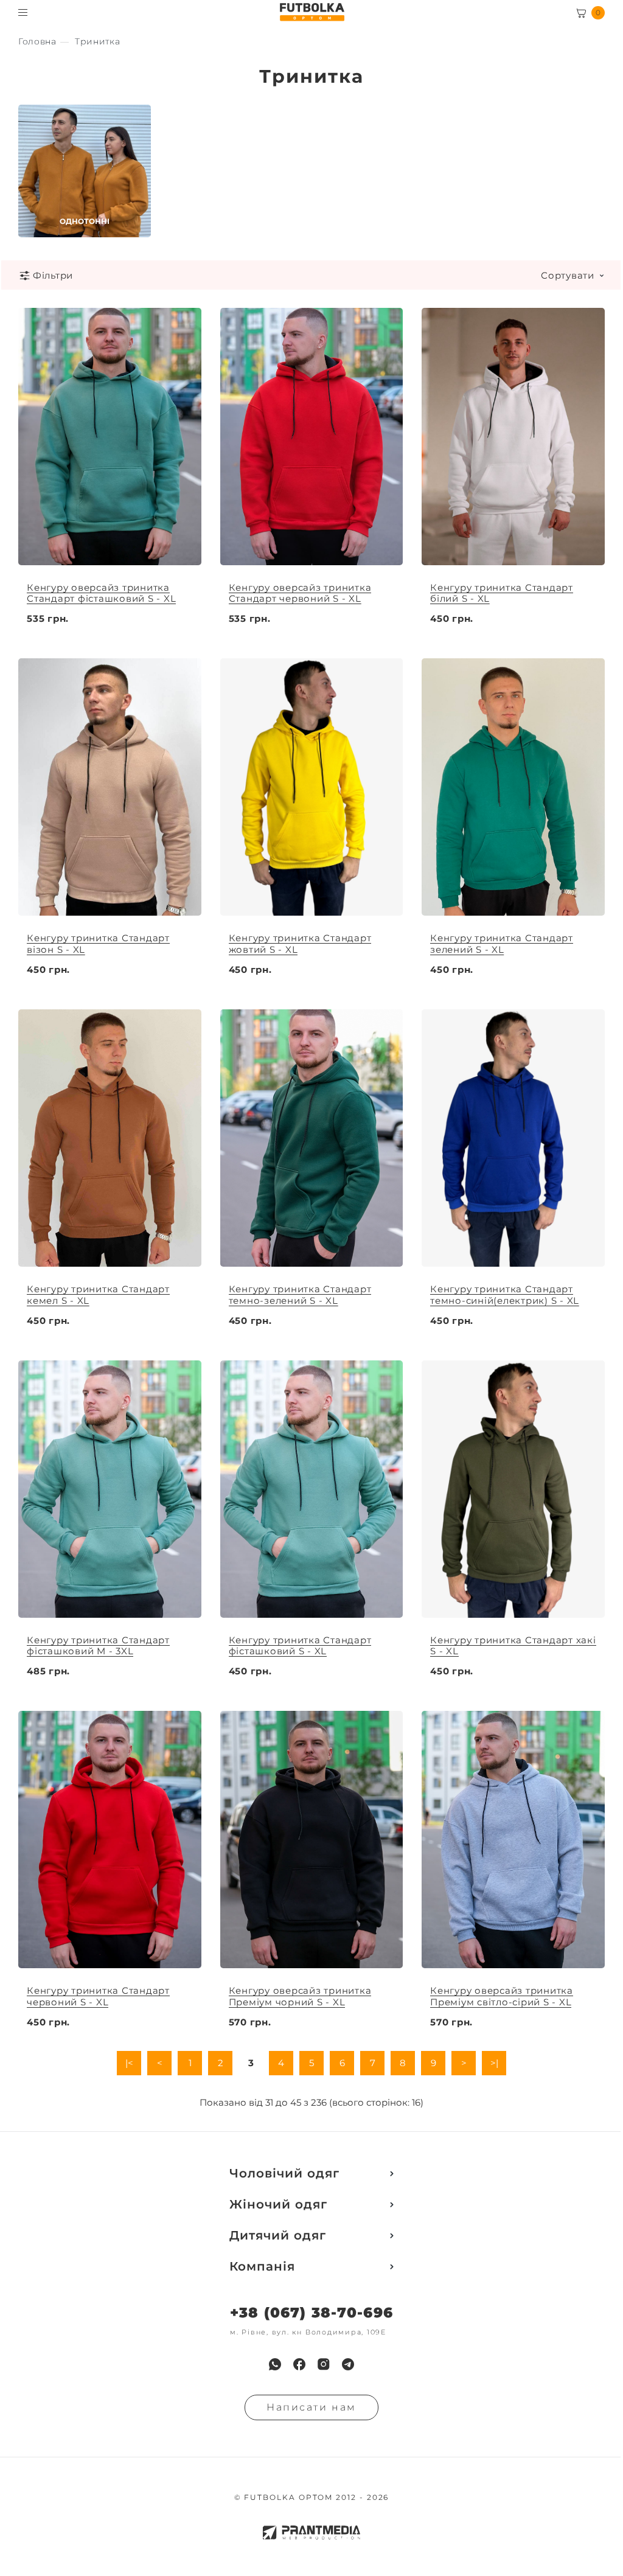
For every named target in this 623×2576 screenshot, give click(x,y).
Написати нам (311, 2407)
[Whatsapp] (275, 2364)
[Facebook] (299, 2364)
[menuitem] (275, 2364)
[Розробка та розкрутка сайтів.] (311, 2532)
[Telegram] (348, 2364)
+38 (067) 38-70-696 (311, 2313)
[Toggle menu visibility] (23, 12)
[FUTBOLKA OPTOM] (312, 12)
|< (129, 2063)
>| (494, 2063)
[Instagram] (324, 2364)
